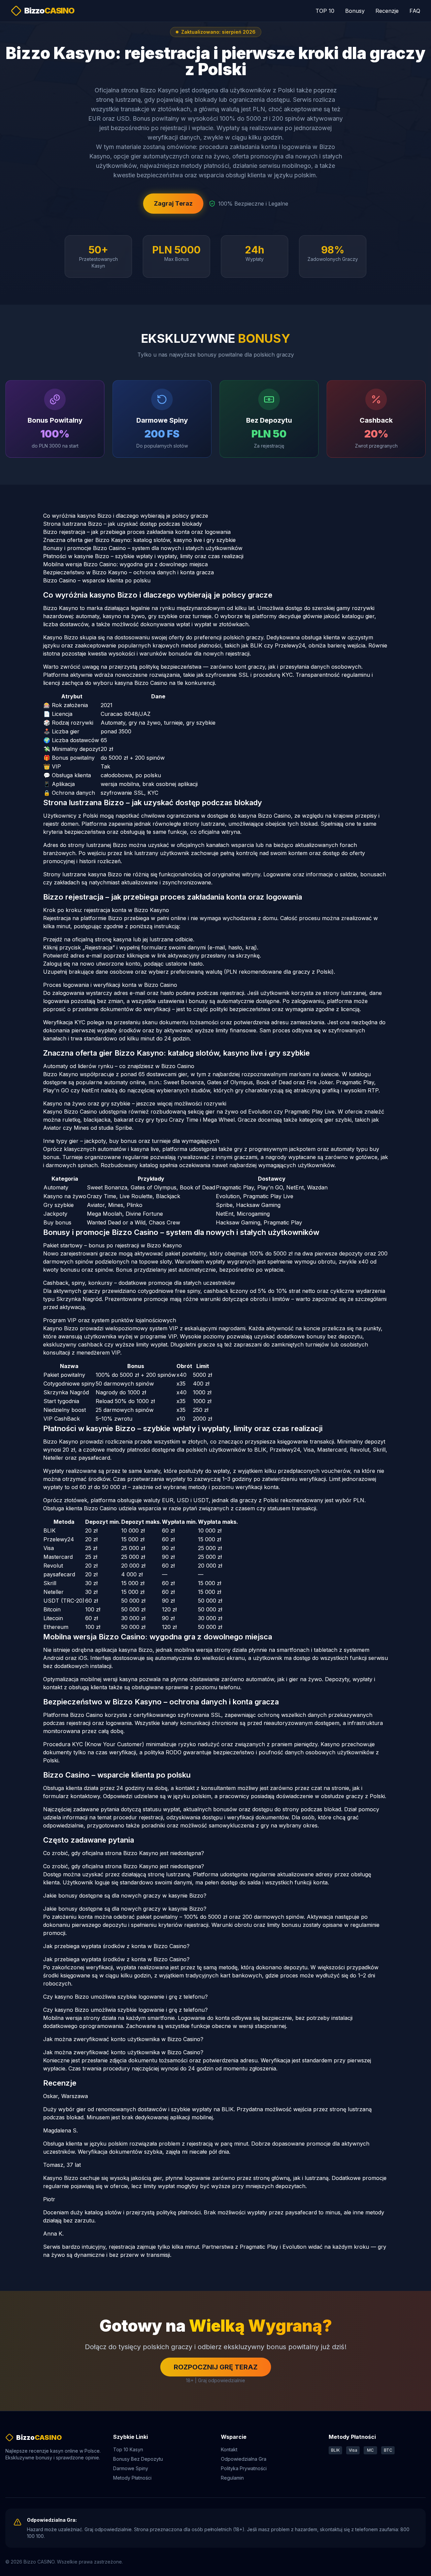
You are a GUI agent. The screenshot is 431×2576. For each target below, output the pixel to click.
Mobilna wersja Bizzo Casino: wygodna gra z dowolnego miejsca (125, 564)
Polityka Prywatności (244, 2468)
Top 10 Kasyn (128, 2449)
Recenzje (387, 11)
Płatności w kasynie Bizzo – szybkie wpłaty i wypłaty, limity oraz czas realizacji (143, 556)
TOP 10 (325, 11)
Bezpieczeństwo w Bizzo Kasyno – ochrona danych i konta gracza (128, 572)
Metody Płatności (132, 2478)
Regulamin (232, 2478)
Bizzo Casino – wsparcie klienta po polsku (97, 580)
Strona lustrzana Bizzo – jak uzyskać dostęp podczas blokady (123, 524)
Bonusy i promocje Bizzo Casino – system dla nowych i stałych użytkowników (143, 548)
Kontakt (229, 2449)
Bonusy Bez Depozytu (138, 2459)
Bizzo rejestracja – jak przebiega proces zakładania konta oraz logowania (137, 532)
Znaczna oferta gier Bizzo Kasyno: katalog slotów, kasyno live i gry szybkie (139, 540)
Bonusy (355, 11)
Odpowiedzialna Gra (244, 2459)
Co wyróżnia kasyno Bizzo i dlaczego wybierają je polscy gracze (126, 516)
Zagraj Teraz (173, 203)
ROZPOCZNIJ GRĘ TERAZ (216, 2367)
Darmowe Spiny (131, 2468)
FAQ (415, 11)
